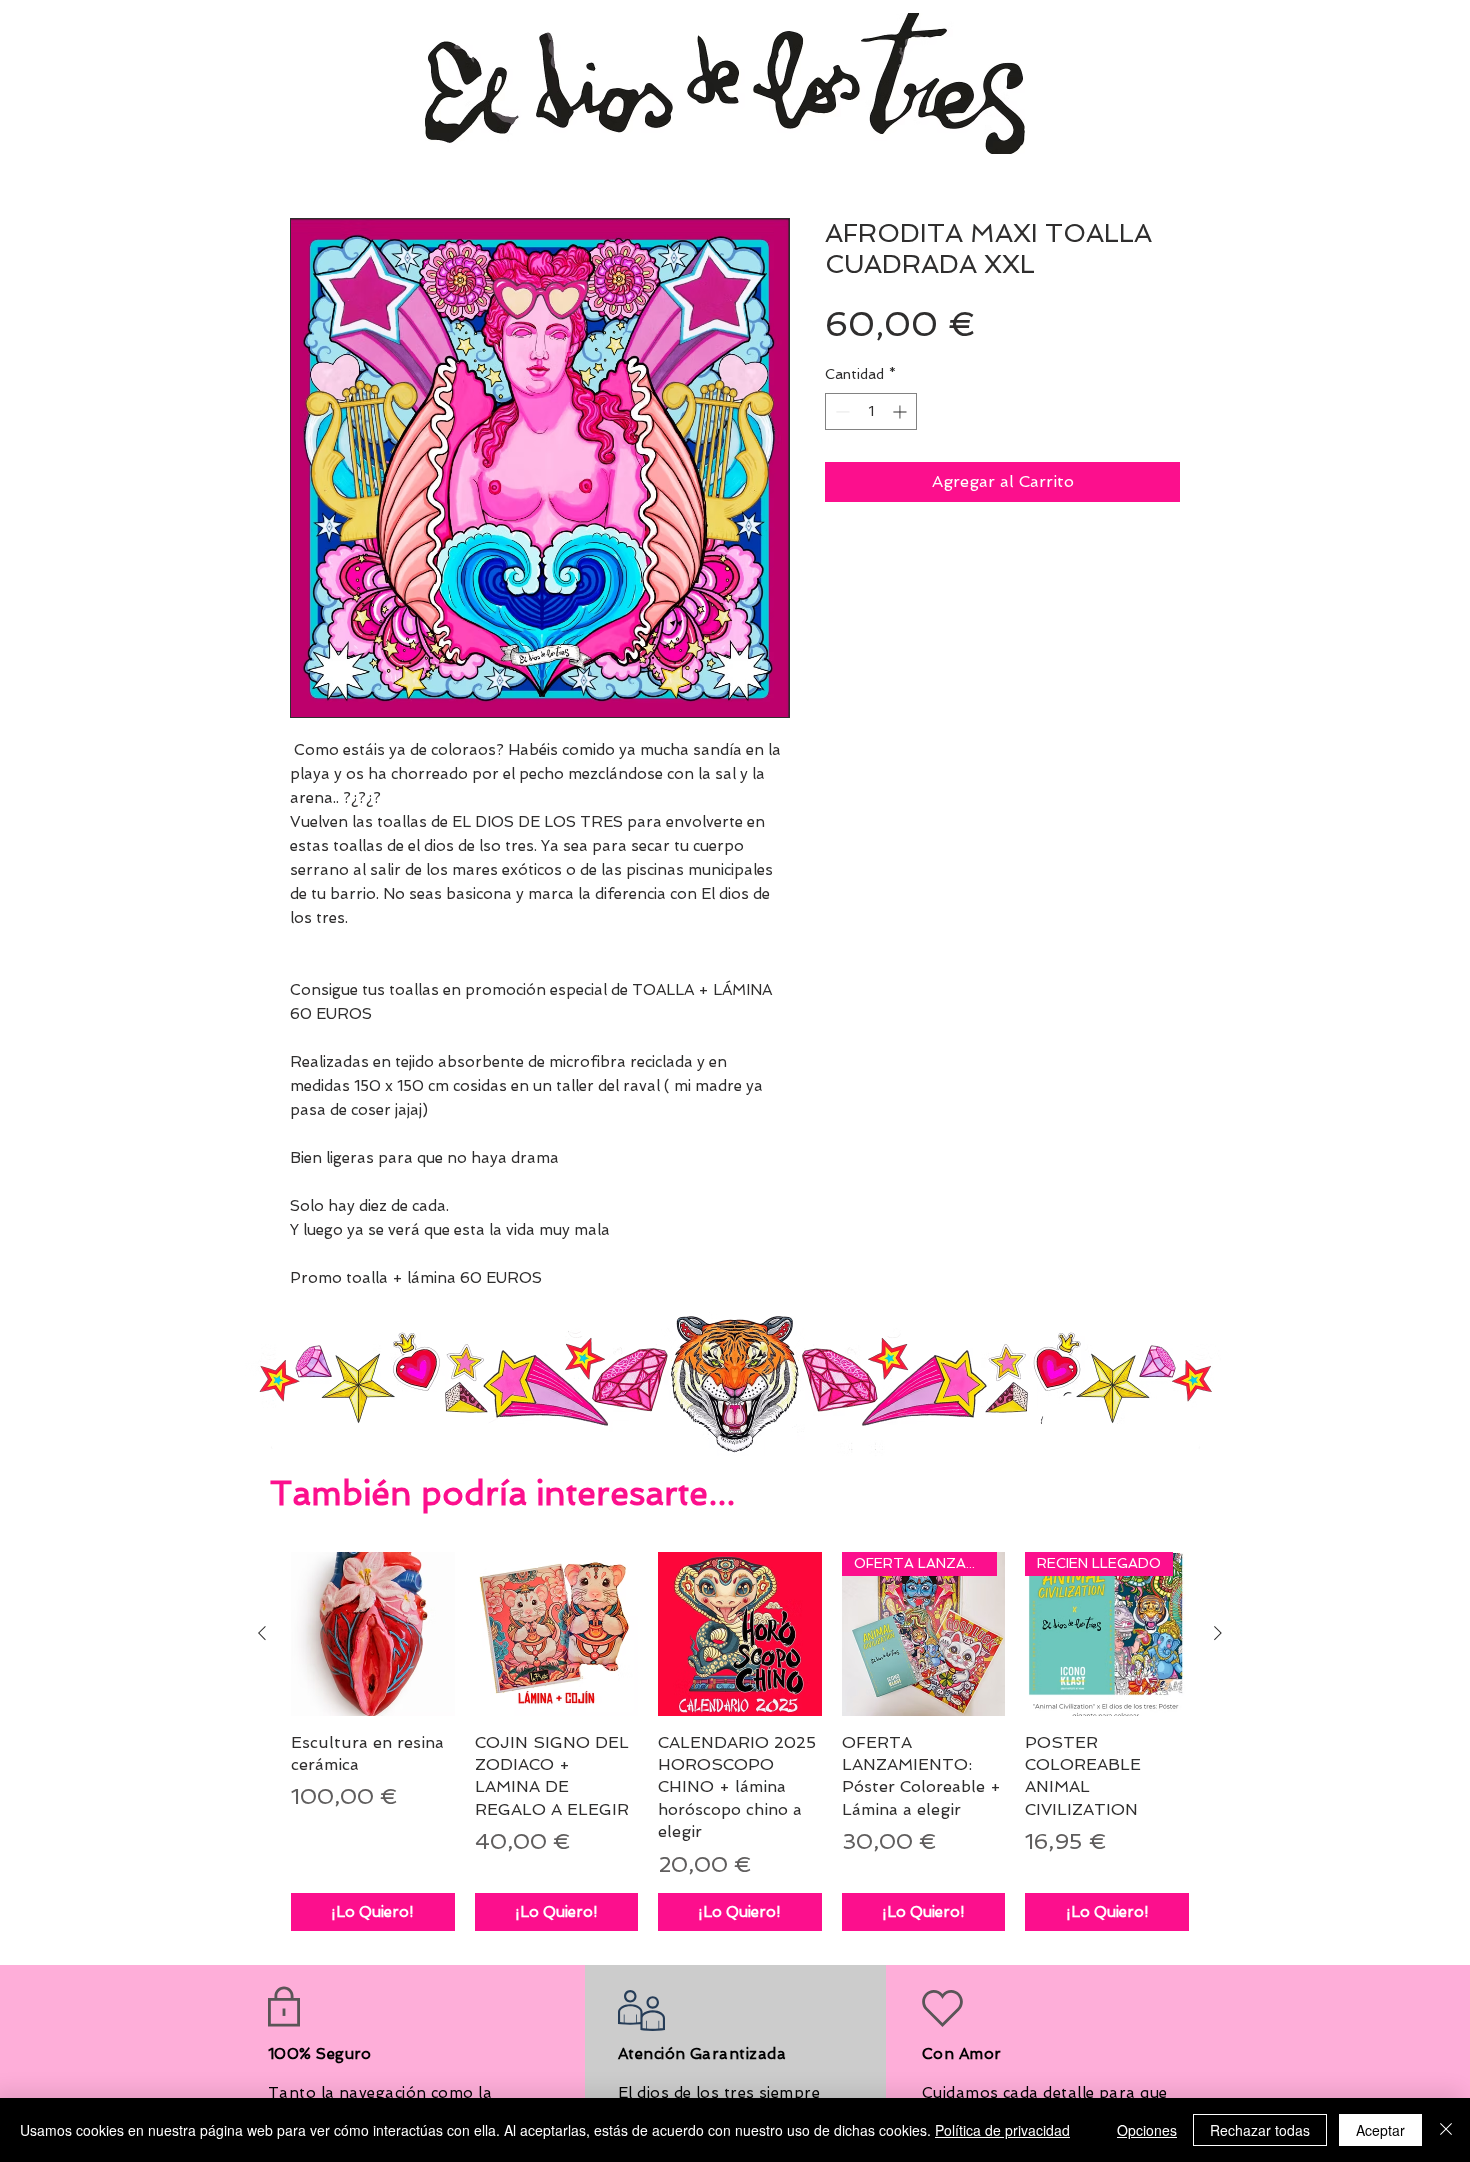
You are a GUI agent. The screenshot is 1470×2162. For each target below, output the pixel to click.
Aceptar (1380, 2130)
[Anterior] (262, 1633)
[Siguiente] (1218, 1633)
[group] (740, 1741)
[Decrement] (840, 411)
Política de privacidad (1002, 2130)
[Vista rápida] (373, 1634)
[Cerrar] (1446, 2130)
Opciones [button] (1147, 2130)
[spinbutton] (871, 411)
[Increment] (901, 411)
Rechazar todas (1260, 2130)
